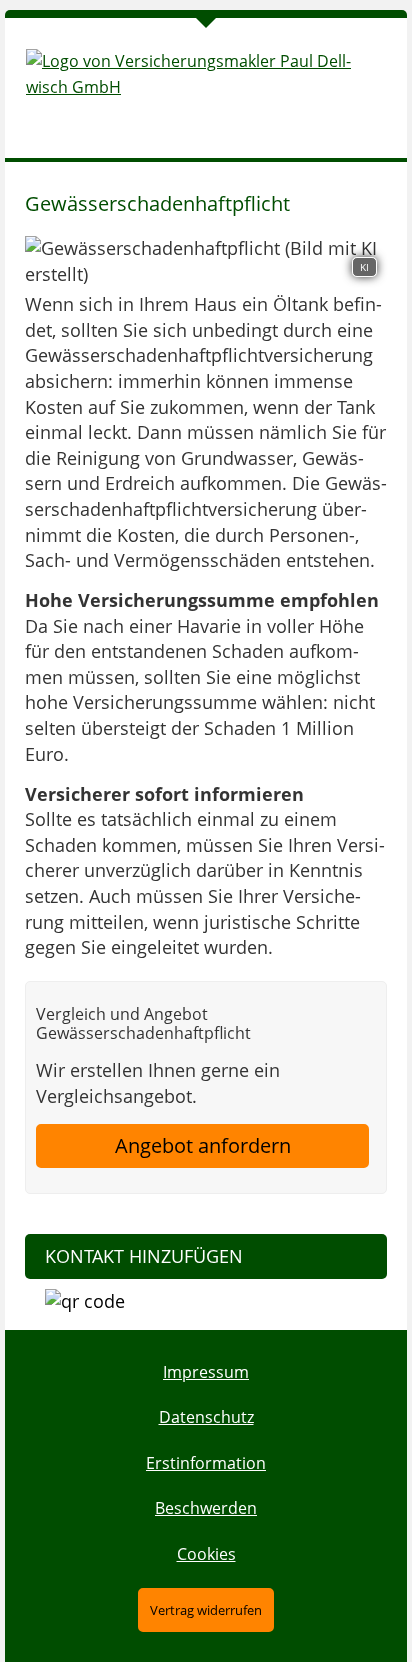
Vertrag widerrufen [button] (206, 1610)
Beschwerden (206, 1508)
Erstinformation (206, 1463)
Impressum (206, 1372)
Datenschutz (206, 1417)
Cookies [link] (206, 1554)
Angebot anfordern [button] (203, 1145)
